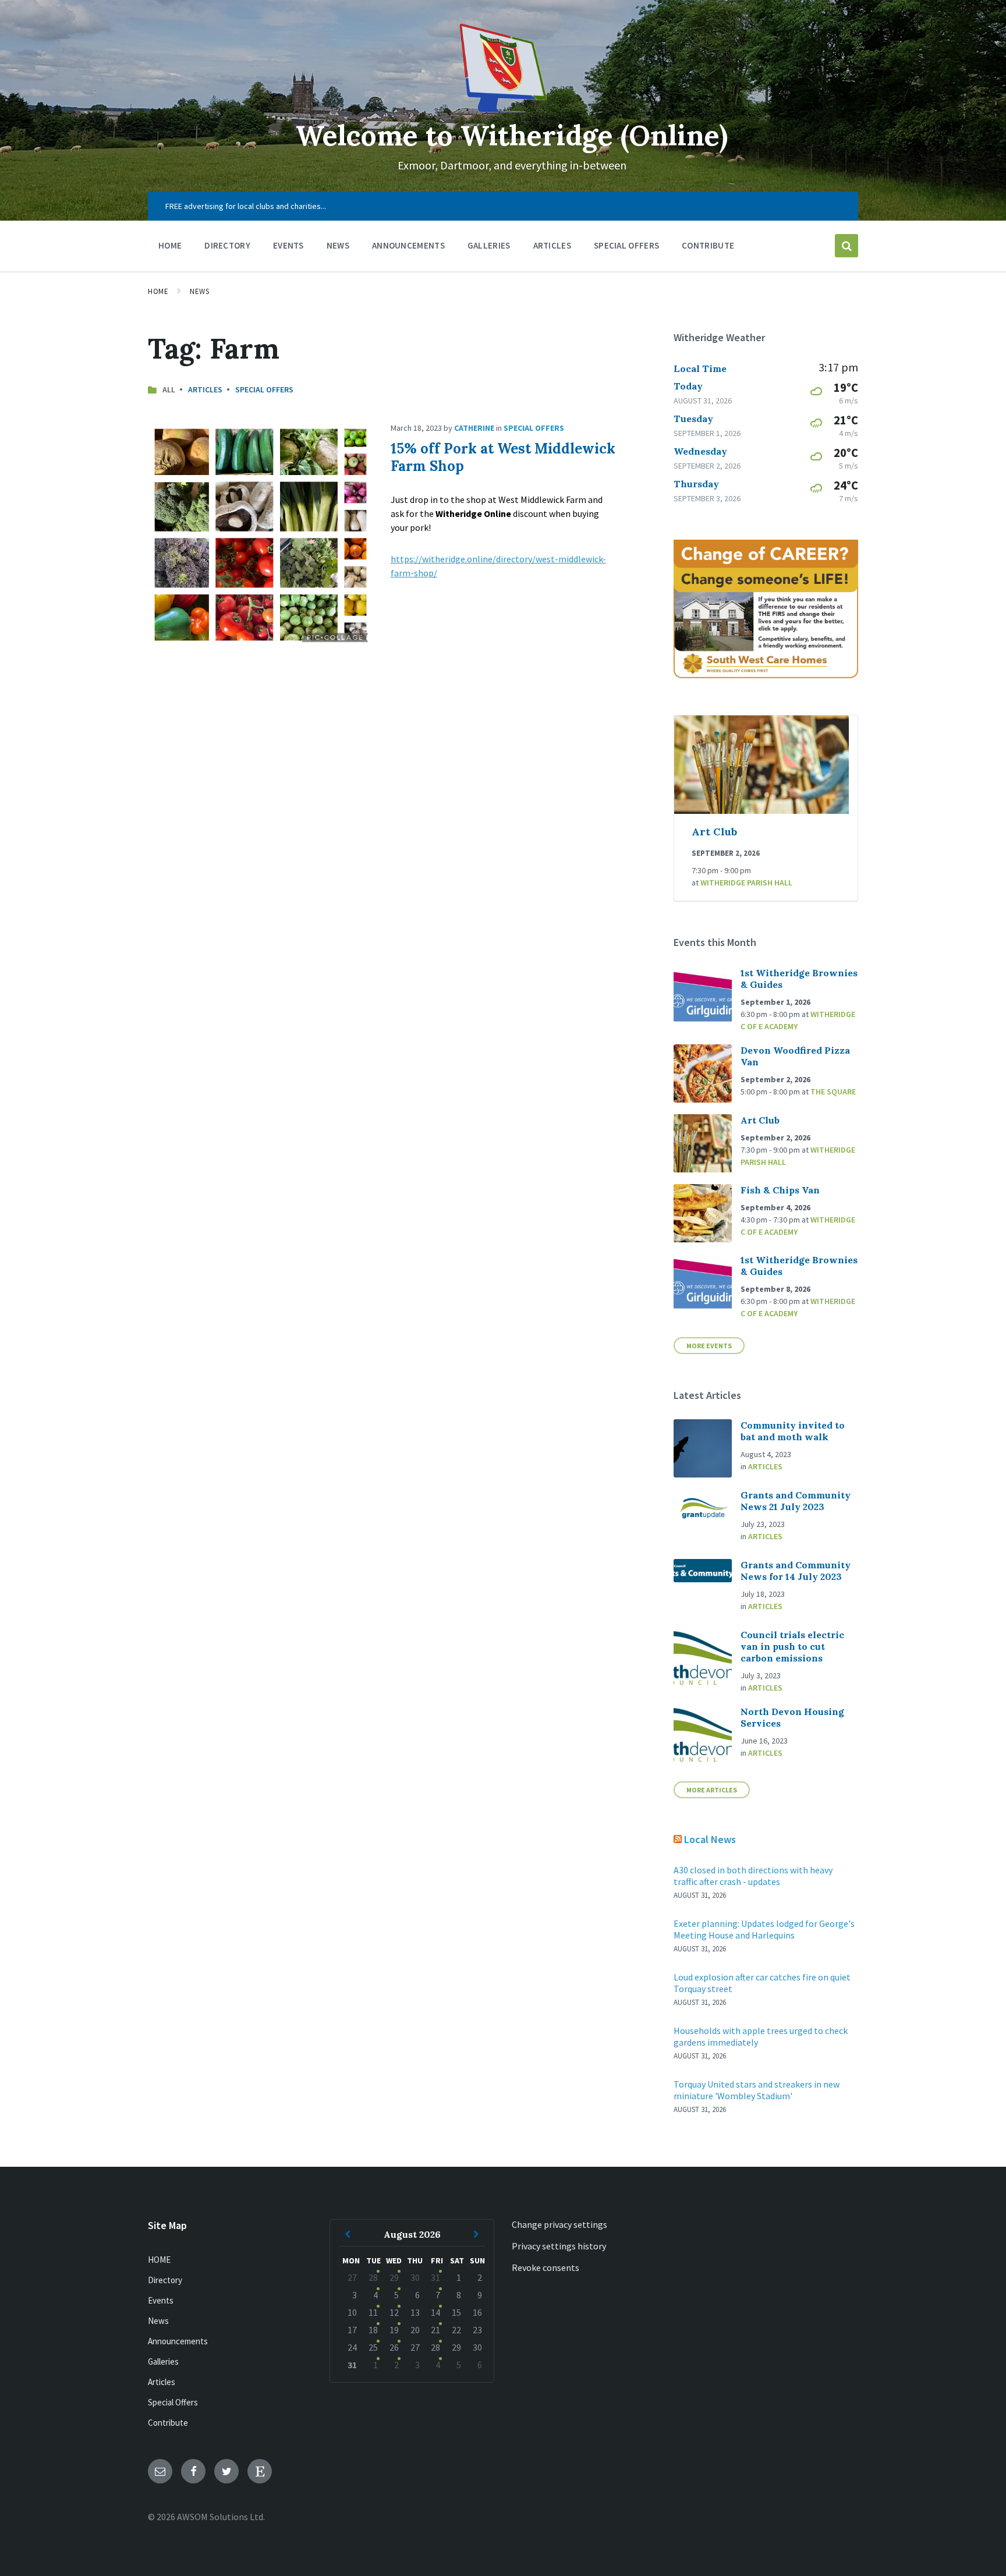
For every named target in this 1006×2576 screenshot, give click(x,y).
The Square (833, 1092)
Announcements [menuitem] (408, 245)
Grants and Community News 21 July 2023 (796, 1501)
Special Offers (264, 389)
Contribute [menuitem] (708, 245)
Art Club (714, 832)
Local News (710, 1839)
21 (435, 2330)
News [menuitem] (338, 245)
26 (394, 2347)
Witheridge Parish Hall (746, 883)
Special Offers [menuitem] (626, 245)
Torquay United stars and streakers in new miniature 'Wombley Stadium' (757, 2090)
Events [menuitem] (288, 245)
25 (373, 2347)
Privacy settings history (559, 2246)
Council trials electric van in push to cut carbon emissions (792, 1646)
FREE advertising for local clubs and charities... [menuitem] (246, 206)
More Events (709, 1346)
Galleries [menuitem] (489, 245)
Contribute (168, 2423)
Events (161, 2300)
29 (394, 2277)
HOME (159, 2260)
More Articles (712, 1790)
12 (394, 2312)
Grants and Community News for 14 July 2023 (796, 1571)
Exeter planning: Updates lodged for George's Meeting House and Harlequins (764, 1929)
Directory (165, 2280)
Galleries (163, 2361)
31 (435, 2277)
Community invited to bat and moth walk (793, 1431)
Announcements (178, 2341)
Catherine (474, 428)
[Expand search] (846, 246)
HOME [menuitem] (170, 245)
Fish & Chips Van (780, 1190)
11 (373, 2312)
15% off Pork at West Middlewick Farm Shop (503, 457)
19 (394, 2330)
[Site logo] (503, 109)
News (199, 291)
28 (373, 2277)
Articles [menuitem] (552, 245)
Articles (205, 389)
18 (373, 2330)
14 (435, 2312)
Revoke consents (545, 2267)
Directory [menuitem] (227, 245)
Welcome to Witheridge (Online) (512, 135)
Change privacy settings (559, 2224)
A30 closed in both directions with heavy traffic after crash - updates (753, 1876)
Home (158, 291)
